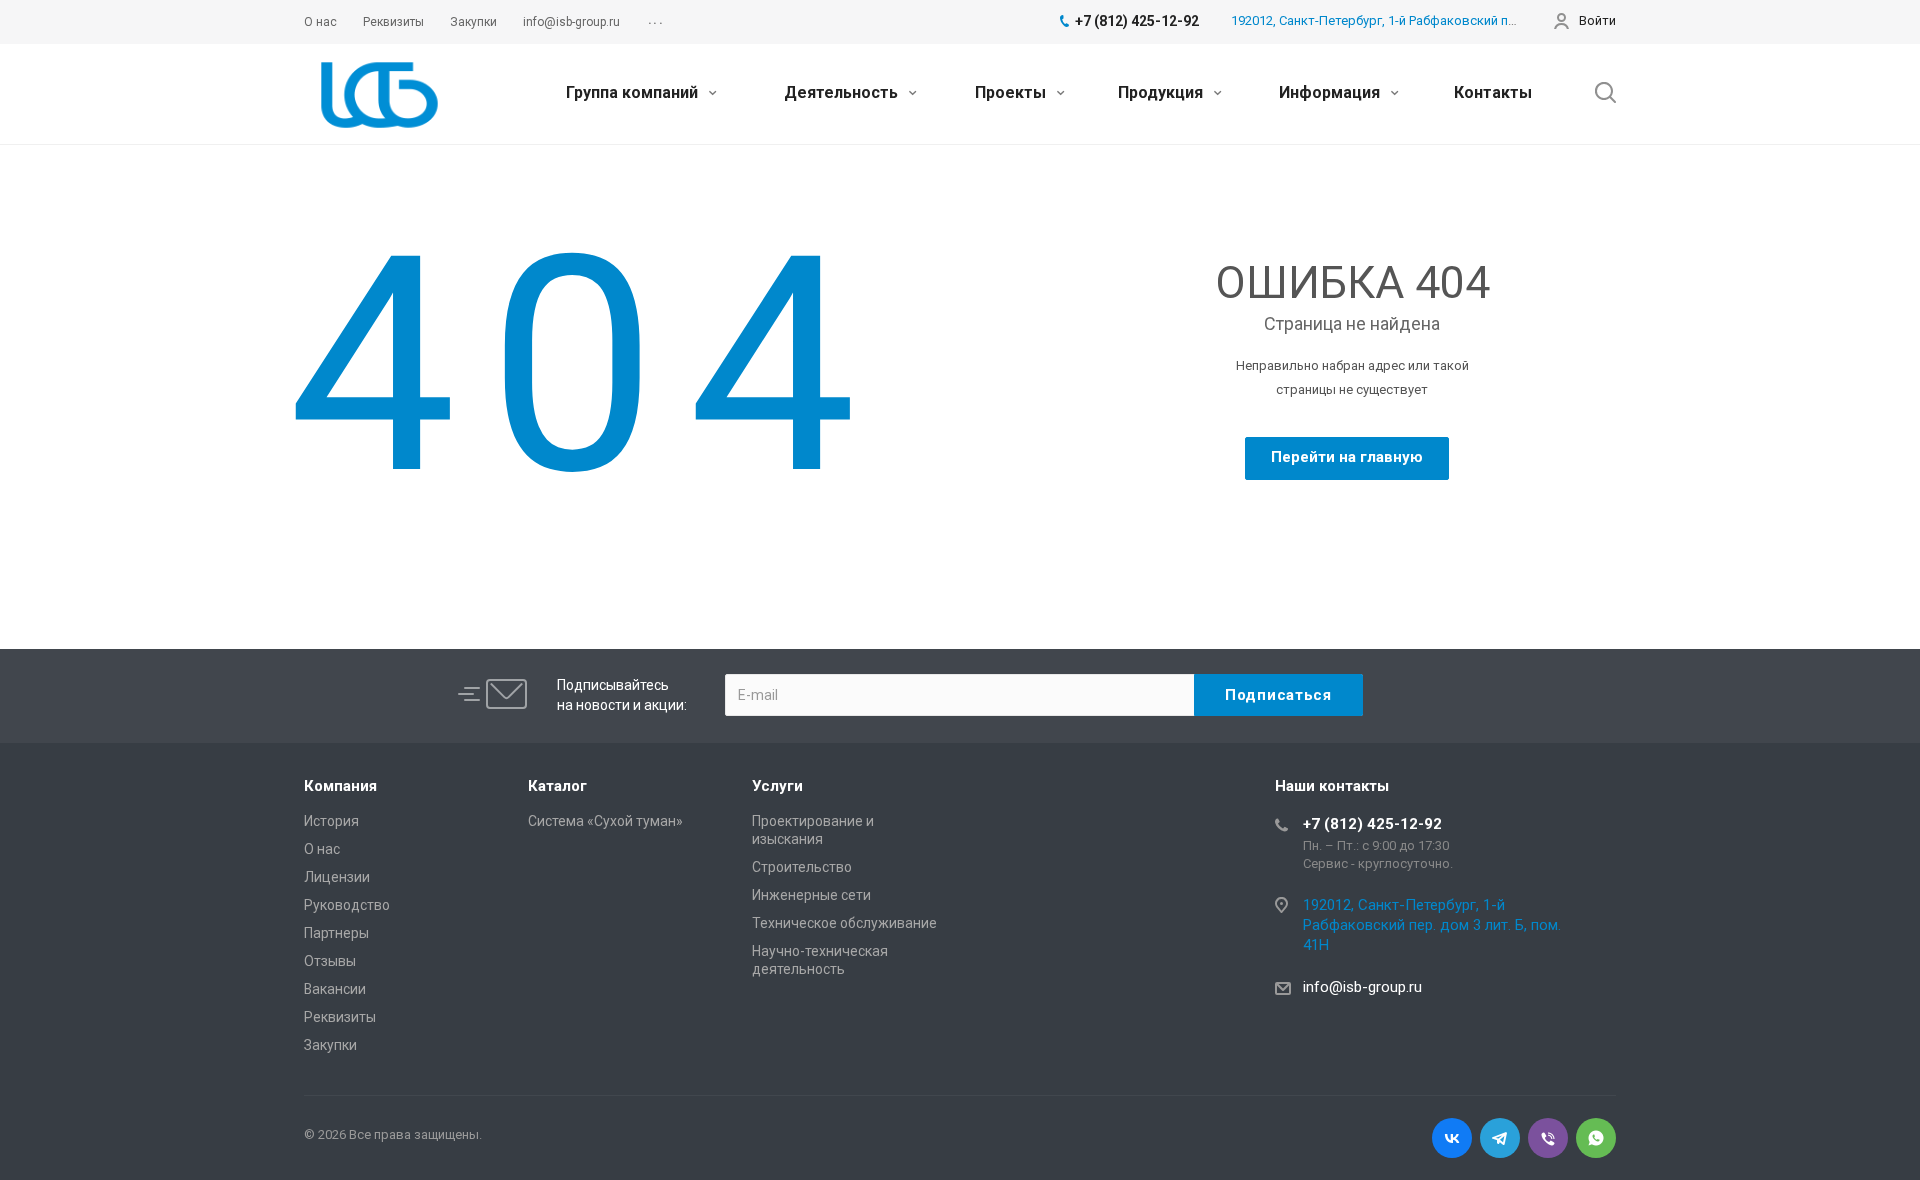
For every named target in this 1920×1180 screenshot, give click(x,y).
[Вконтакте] (1452, 1138)
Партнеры (336, 933)
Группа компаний (634, 92)
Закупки (330, 1045)
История (331, 821)
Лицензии (337, 877)
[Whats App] (1596, 1138)
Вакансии (335, 989)
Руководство (347, 905)
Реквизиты (340, 1017)
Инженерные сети (811, 895)
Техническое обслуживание (844, 923)
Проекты (1012, 92)
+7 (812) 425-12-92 (1372, 824)
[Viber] (1548, 1138)
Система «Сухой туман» (605, 821)
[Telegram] (1500, 1138)
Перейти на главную (1347, 457)
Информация (1331, 92)
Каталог (557, 786)
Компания (340, 786)
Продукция (1162, 92)
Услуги (777, 786)
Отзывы (330, 961)
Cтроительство (802, 867)
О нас (322, 849)
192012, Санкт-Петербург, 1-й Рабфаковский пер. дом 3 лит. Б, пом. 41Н (1446, 20)
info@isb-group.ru (1362, 987)
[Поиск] (1596, 93)
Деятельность (843, 92)
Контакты (1493, 92)
